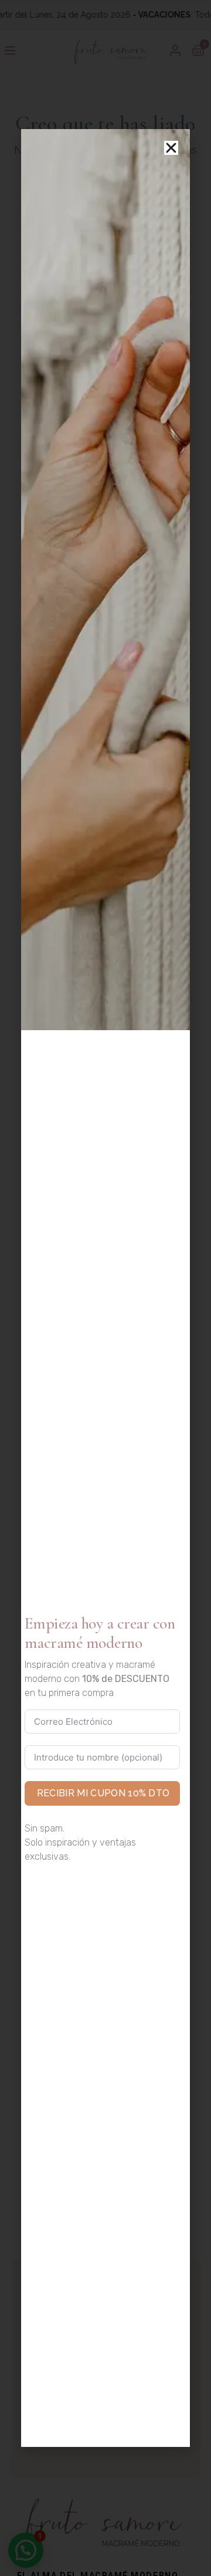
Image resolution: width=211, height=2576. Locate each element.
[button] (171, 148)
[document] (105, 1288)
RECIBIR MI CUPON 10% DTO (103, 1793)
